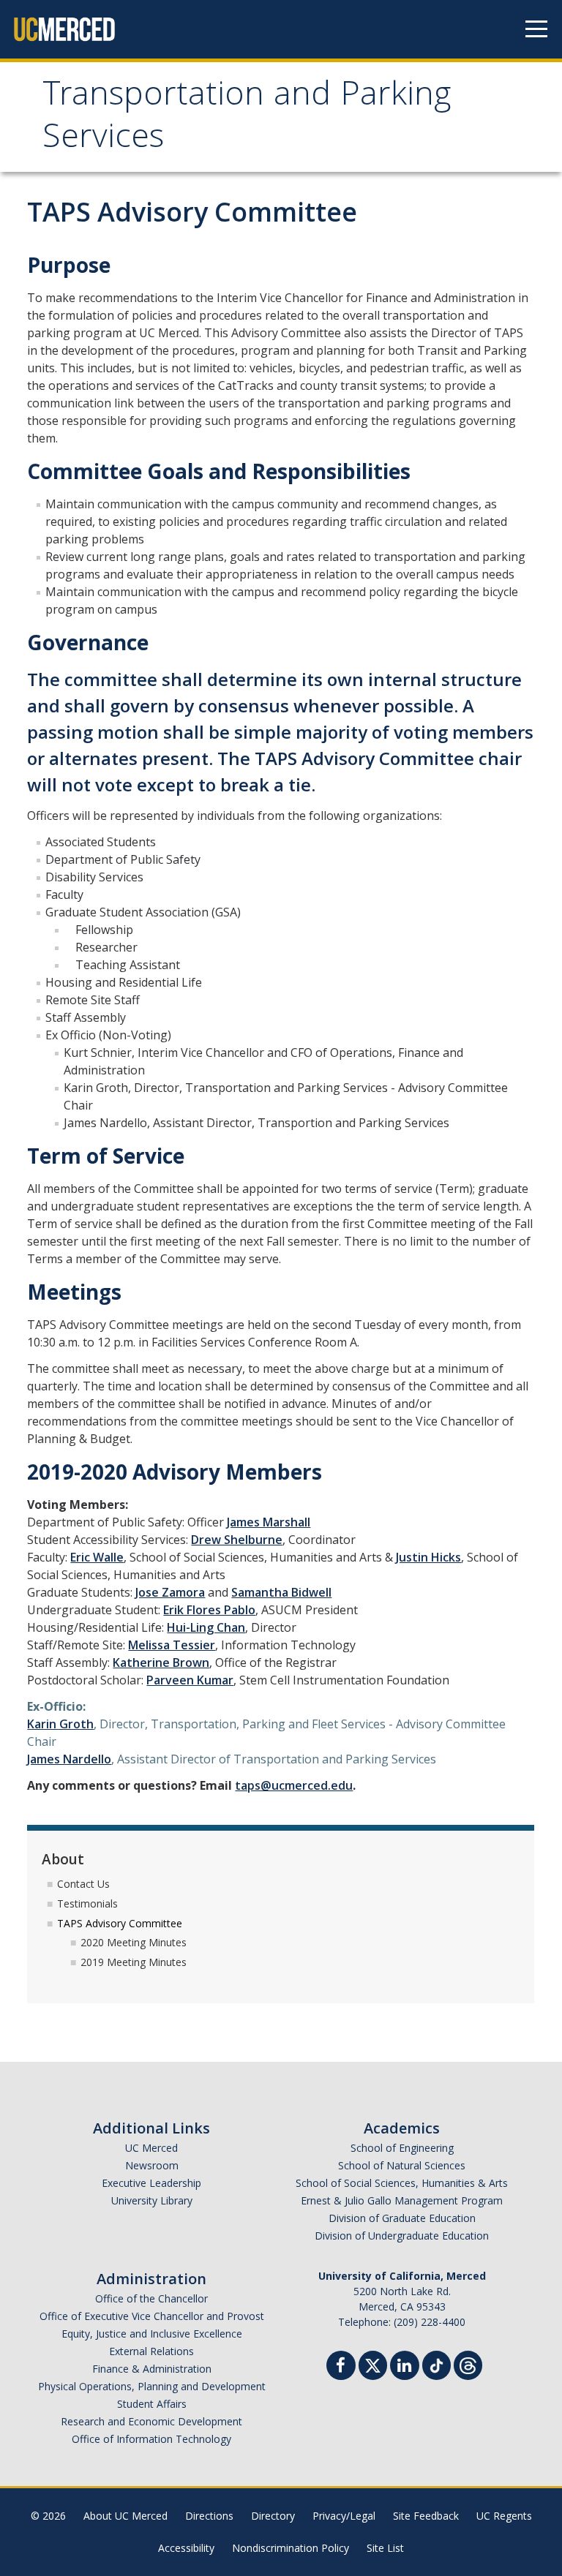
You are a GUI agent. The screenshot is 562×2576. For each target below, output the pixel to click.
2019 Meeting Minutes (134, 1962)
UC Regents (504, 2516)
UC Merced (151, 2148)
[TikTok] (437, 2364)
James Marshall (269, 1522)
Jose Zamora (170, 1592)
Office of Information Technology (151, 2439)
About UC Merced (125, 2516)
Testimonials (87, 1903)
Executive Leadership (151, 2183)
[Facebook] (341, 2367)
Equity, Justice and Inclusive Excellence (152, 2334)
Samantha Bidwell (281, 1592)
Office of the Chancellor (151, 2298)
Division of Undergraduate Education (402, 2236)
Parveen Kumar (190, 1680)
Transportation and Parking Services (247, 119)
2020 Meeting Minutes (134, 1942)
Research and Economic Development (151, 2421)
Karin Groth (60, 1724)
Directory (273, 2516)
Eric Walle (97, 1557)
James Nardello (69, 1759)
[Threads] (468, 2364)
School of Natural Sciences (402, 2165)
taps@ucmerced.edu (294, 1785)
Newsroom (152, 2165)
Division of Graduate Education (402, 2218)
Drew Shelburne (237, 1540)
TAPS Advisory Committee (120, 1923)
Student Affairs (152, 2404)
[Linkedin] (405, 2367)
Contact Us (83, 1884)
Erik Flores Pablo (209, 1610)
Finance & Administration (152, 2369)
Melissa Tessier (172, 1645)
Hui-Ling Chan (206, 1627)
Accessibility (186, 2548)
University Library (152, 2200)
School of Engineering (402, 2148)
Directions (209, 2516)
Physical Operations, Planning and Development (152, 2386)
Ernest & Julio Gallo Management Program (402, 2200)
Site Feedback (426, 2516)
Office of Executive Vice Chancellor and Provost (152, 2316)
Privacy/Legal (344, 2516)
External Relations (151, 2351)
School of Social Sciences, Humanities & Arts (402, 2183)
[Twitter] (373, 2364)
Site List (385, 2548)
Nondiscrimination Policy (291, 2548)
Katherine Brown (161, 1662)
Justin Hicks (428, 1557)
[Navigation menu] (536, 29)
